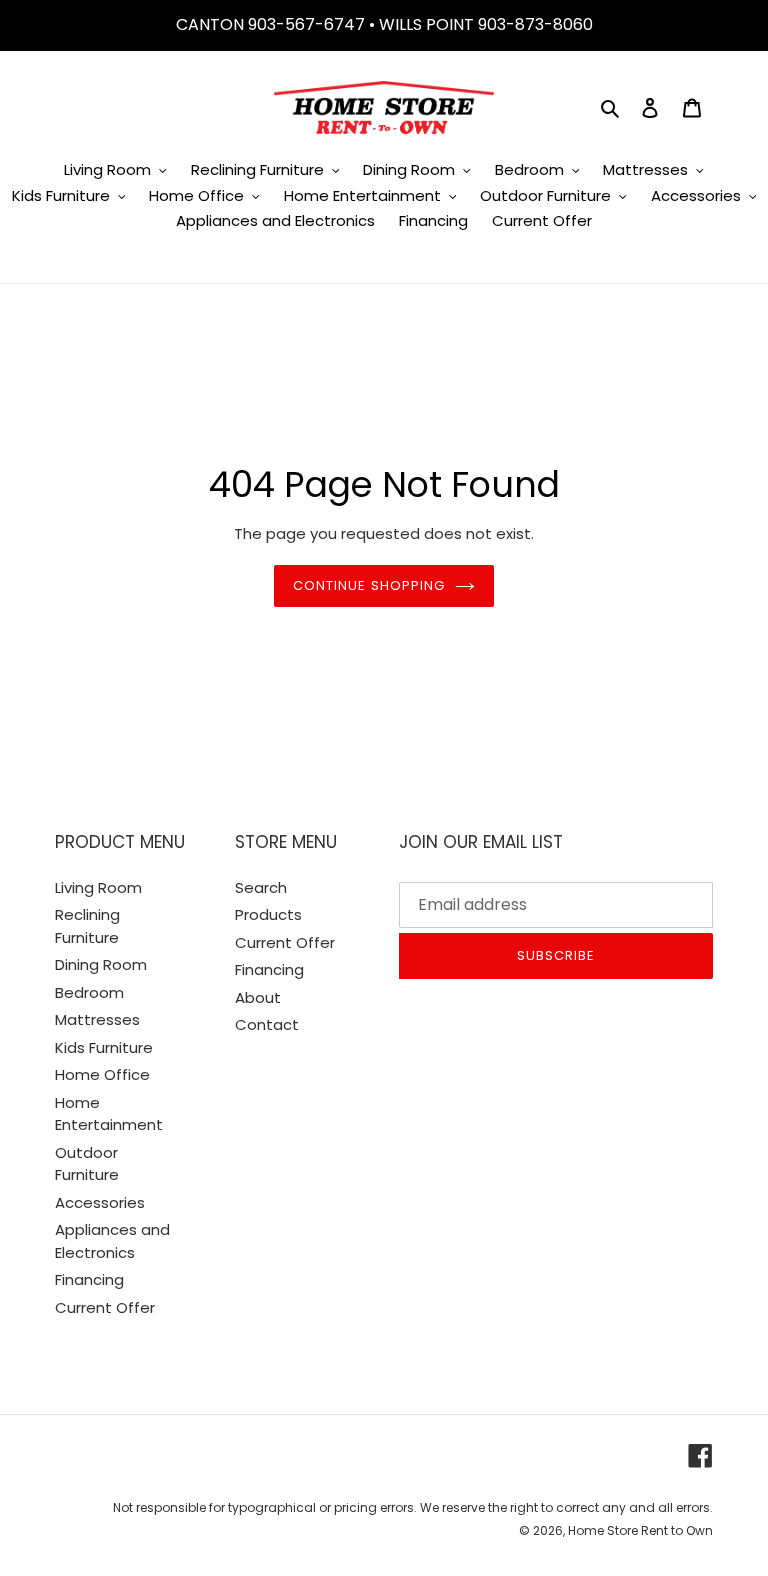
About (258, 997)
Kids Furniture (104, 1047)
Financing (89, 1279)
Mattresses (97, 1019)
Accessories (100, 1202)
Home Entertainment (109, 1114)
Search (261, 887)
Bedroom (89, 992)
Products (268, 914)
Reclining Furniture (87, 926)
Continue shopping (369, 585)
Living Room (98, 887)
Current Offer (105, 1307)
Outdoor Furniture (87, 1164)
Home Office (102, 1074)
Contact (267, 1024)
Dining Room (101, 964)
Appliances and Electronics (112, 1241)
